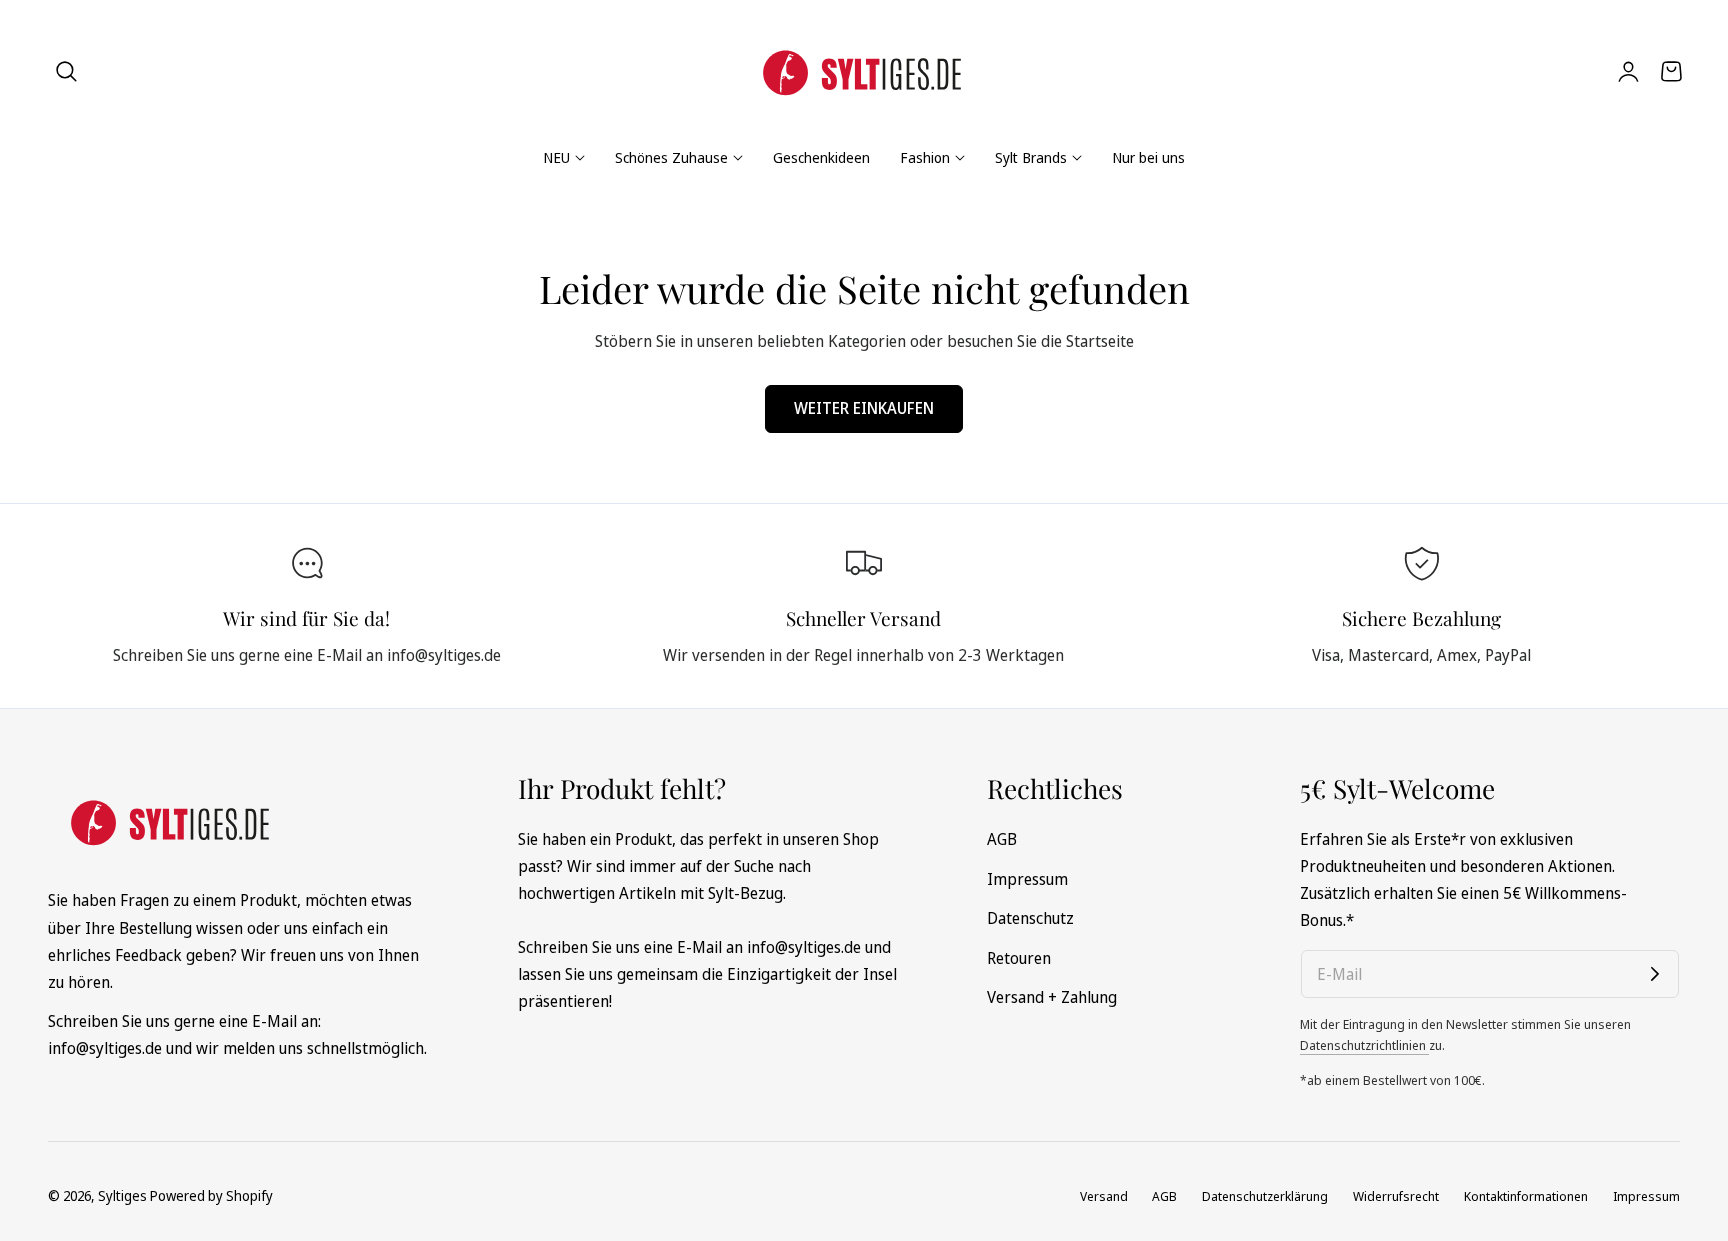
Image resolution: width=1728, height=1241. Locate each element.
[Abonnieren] (1655, 974)
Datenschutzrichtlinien (1364, 1045)
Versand (1104, 1196)
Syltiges (122, 1195)
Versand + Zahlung (1052, 997)
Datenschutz (1030, 918)
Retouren (1019, 957)
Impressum (1027, 878)
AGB (1002, 839)
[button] (67, 71)
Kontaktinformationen (1526, 1196)
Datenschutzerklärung (1265, 1196)
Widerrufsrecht (1396, 1196)
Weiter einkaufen (864, 408)
